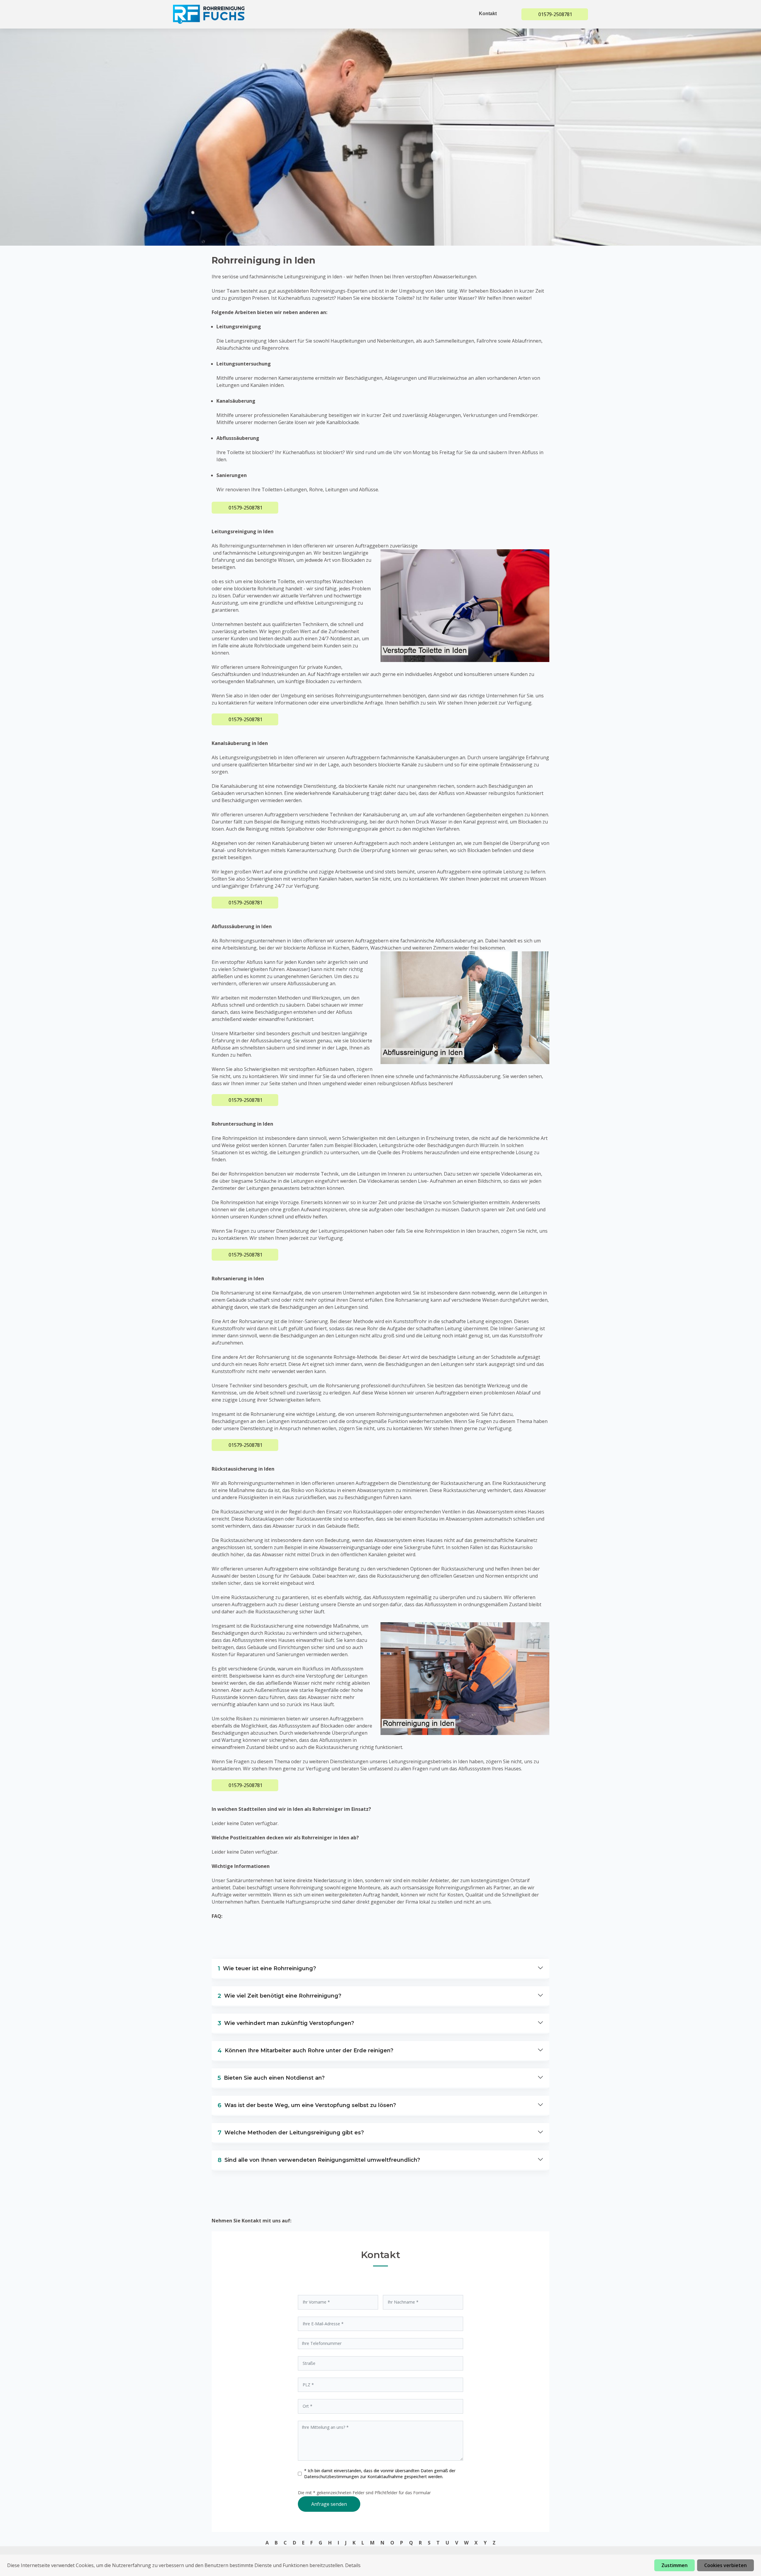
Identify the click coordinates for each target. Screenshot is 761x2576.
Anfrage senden (329, 2504)
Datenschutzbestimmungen (332, 2477)
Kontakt (488, 14)
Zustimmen (674, 2565)
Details (353, 2565)
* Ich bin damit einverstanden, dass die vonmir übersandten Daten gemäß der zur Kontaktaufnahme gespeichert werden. (380, 2474)
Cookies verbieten (725, 2565)
